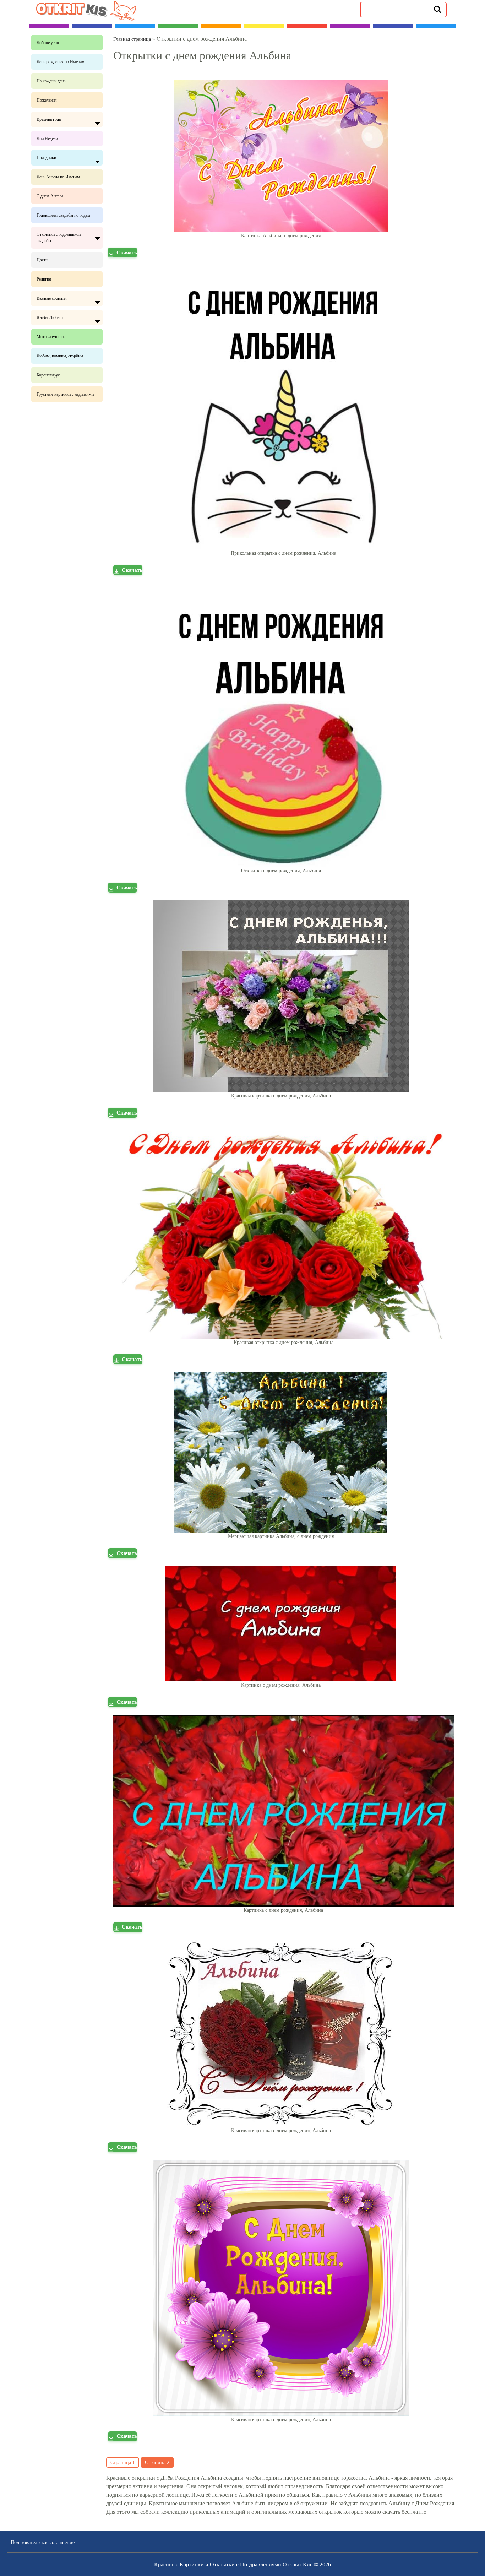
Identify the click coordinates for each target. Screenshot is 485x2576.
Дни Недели (47, 139)
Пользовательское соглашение (43, 2542)
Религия (44, 279)
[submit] (437, 9)
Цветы (42, 260)
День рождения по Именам (61, 62)
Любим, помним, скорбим (60, 356)
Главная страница (132, 39)
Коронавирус (48, 375)
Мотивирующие (51, 337)
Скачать (127, 253)
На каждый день (51, 81)
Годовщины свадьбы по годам (63, 215)
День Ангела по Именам (58, 177)
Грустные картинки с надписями (65, 394)
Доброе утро (48, 43)
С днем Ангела (50, 196)
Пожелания (47, 100)
